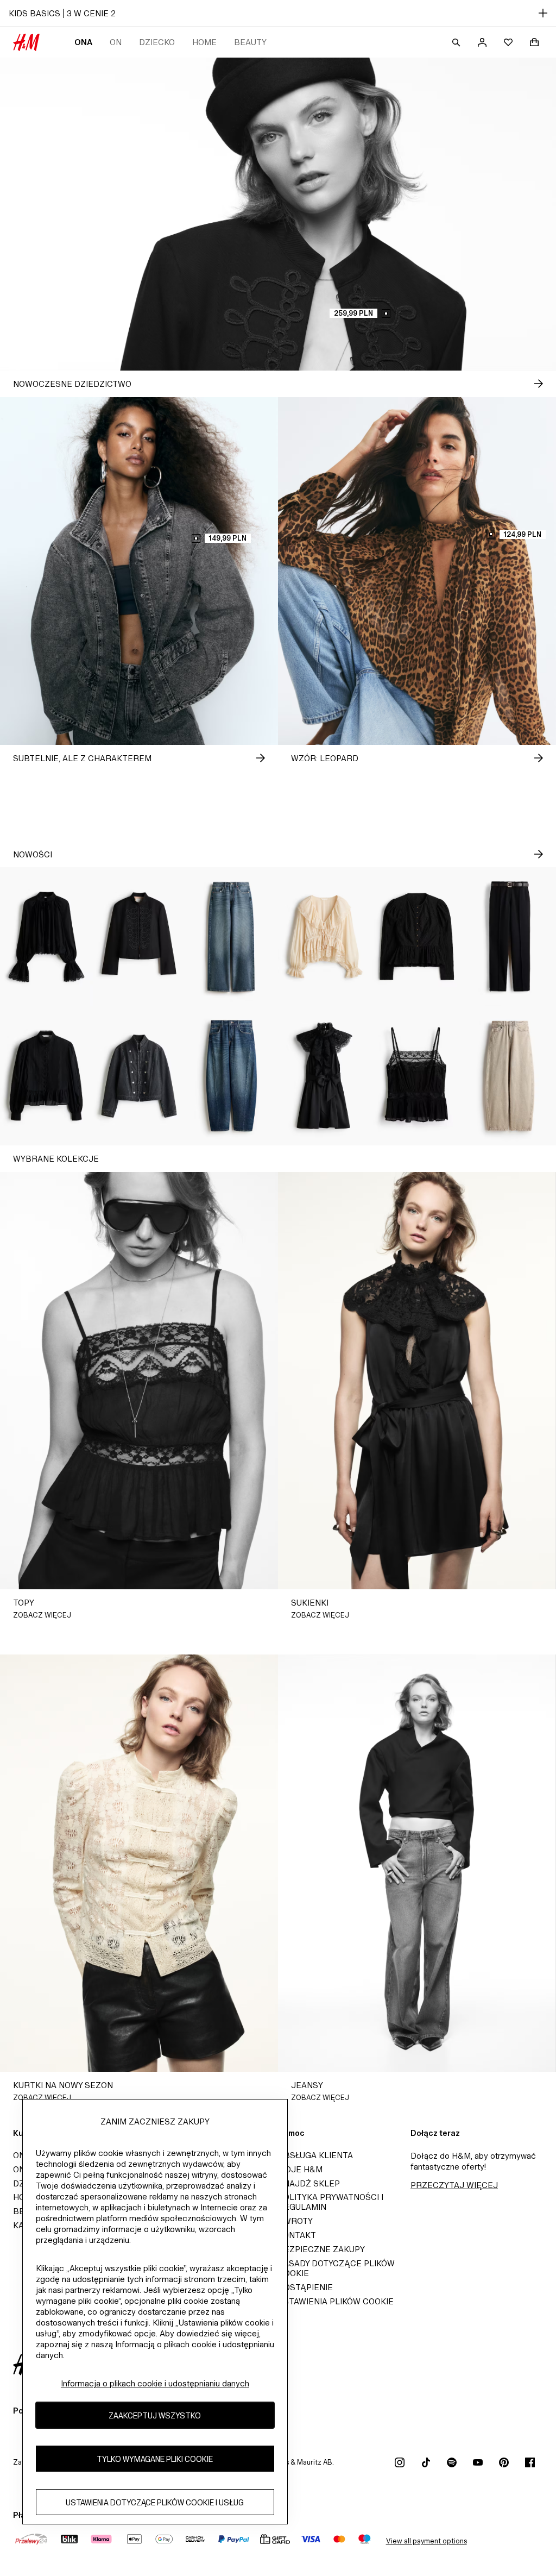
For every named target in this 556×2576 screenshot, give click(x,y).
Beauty (250, 42)
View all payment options (427, 2541)
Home (204, 42)
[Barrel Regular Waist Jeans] (232, 1076)
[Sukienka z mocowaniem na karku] (324, 1076)
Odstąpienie (305, 2287)
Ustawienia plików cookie (336, 2301)
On (116, 42)
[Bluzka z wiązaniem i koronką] (324, 937)
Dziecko (157, 42)
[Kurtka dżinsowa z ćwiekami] (139, 1076)
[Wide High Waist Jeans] (232, 937)
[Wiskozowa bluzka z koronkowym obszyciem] (46, 937)
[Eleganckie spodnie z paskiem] (510, 937)
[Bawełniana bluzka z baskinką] (46, 1076)
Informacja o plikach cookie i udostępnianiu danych (155, 2383)
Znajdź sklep (309, 2183)
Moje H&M (300, 2169)
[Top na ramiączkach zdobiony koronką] (417, 1076)
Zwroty (295, 2221)
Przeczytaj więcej (454, 2185)
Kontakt (297, 2235)
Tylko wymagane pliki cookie (155, 2459)
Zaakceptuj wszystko (155, 2415)
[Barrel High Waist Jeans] (510, 1076)
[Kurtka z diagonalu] (139, 937)
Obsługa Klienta (315, 2155)
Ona (83, 42)
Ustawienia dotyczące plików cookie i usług (155, 2502)
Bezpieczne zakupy (321, 2249)
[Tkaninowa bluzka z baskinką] (417, 937)
